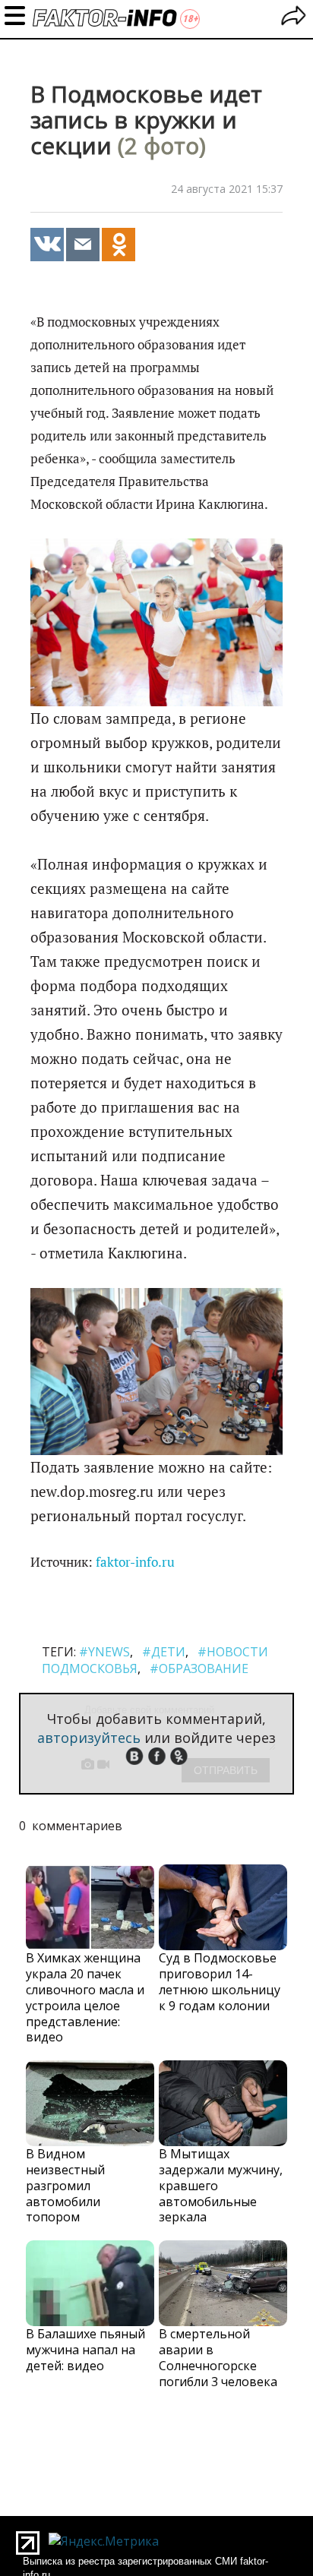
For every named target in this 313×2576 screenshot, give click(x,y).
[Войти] (294, 18)
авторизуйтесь (89, 1738)
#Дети (164, 1652)
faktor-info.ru (135, 1562)
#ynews (104, 1652)
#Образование (199, 1668)
